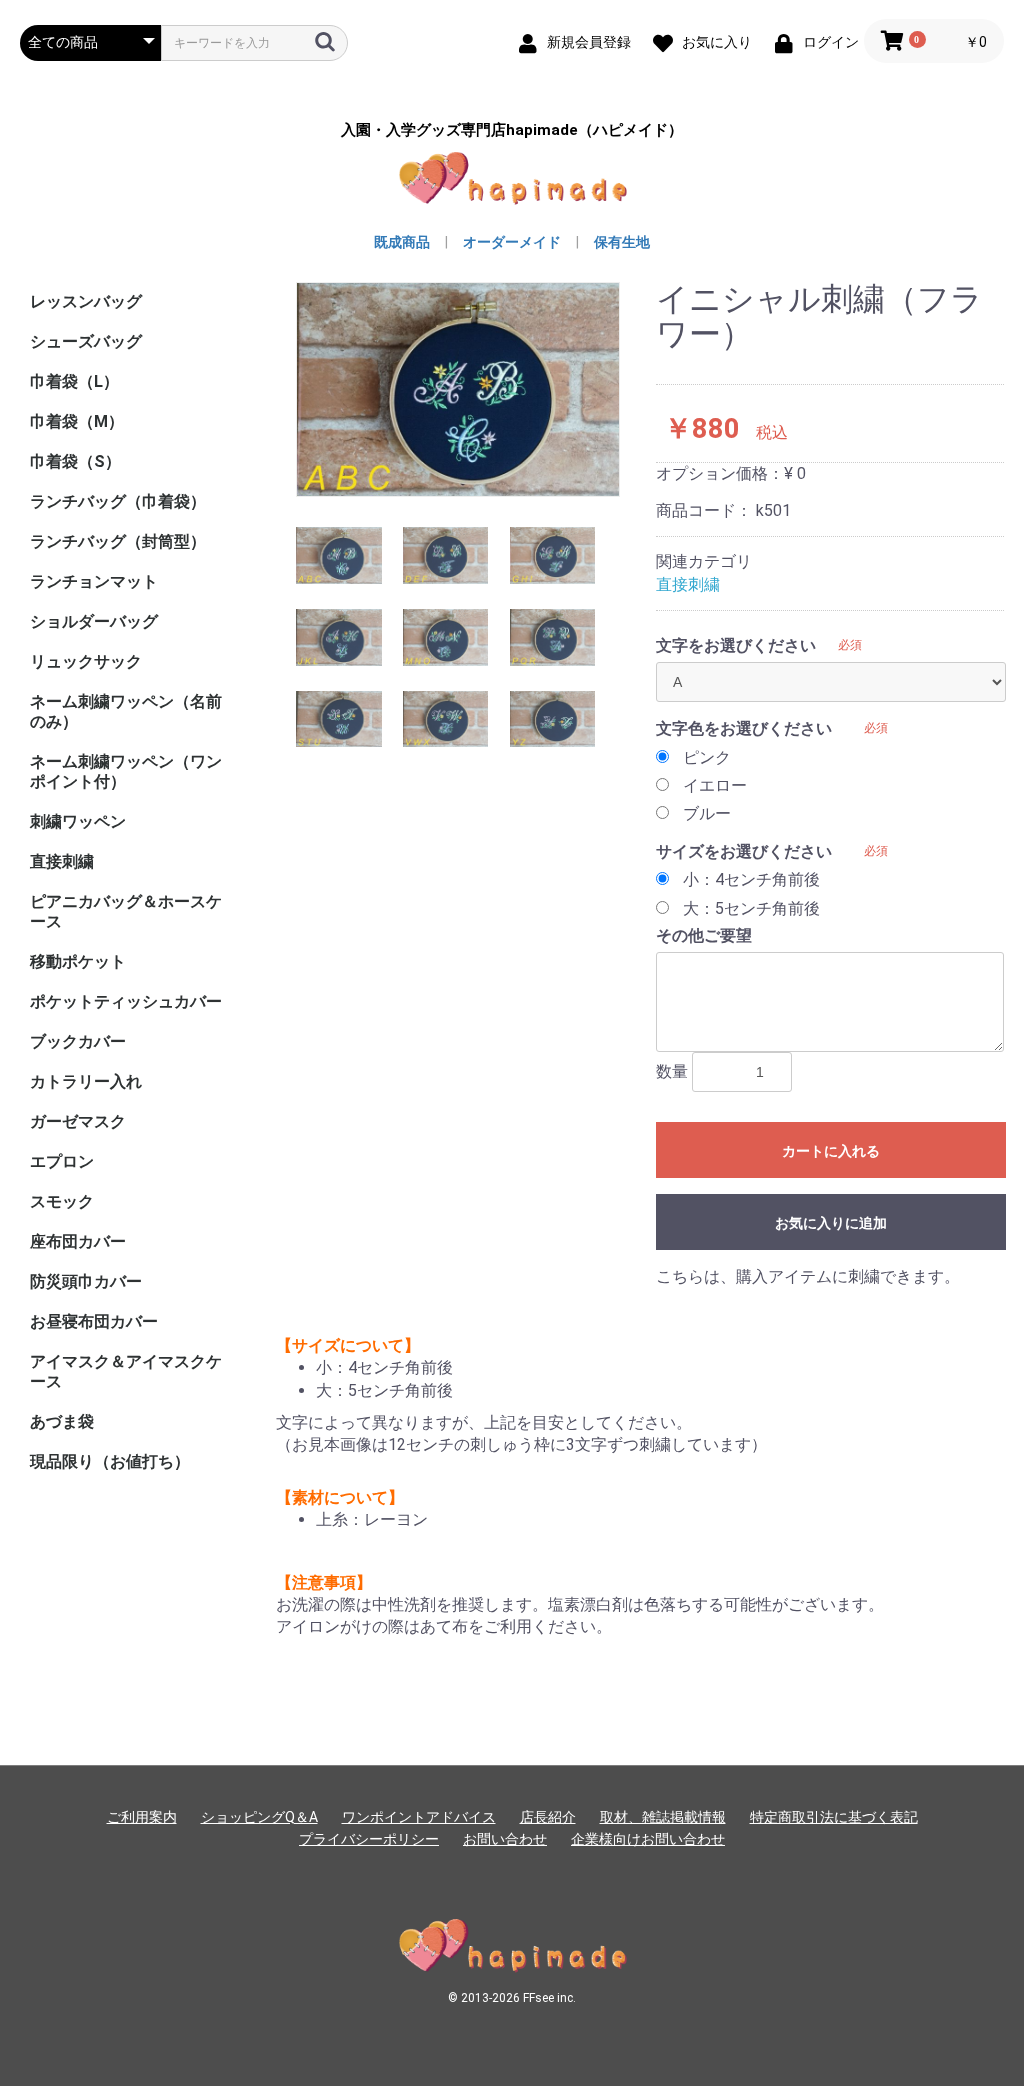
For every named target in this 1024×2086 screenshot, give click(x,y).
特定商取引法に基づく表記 (834, 1817)
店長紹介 (548, 1817)
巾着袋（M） (77, 421)
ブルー (707, 813)
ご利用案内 (142, 1817)
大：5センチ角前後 (751, 908)
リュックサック (86, 661)
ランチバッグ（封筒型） (118, 541)
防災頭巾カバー (86, 1281)
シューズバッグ (86, 341)
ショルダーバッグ (94, 621)
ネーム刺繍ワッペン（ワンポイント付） (126, 771)
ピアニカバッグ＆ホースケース (126, 911)
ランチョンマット (94, 581)
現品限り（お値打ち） (110, 1461)
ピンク (707, 757)
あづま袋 (62, 1421)
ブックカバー (78, 1041)
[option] (458, 389)
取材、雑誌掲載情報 (663, 1817)
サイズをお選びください (744, 851)
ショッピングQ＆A (259, 1817)
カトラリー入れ (86, 1081)
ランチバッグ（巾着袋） (118, 501)
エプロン (62, 1161)
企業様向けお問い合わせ (648, 1839)
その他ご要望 (704, 935)
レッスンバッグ (86, 301)
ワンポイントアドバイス (419, 1817)
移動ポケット (78, 961)
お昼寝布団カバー (94, 1321)
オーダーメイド (512, 242)
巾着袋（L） (74, 381)
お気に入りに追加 (831, 1223)
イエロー (715, 785)
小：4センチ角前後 (751, 879)
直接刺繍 (62, 861)
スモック (62, 1201)
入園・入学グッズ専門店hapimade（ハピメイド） (512, 130)
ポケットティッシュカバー (126, 1001)
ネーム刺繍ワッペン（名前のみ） (126, 711)
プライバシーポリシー (369, 1839)
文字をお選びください (736, 645)
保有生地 (622, 242)
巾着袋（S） (75, 461)
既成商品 (402, 242)
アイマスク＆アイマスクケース (126, 1371)
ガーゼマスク (78, 1121)
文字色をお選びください (744, 728)
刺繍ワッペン (78, 821)
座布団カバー (78, 1241)
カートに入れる (831, 1151)
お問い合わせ (505, 1839)
